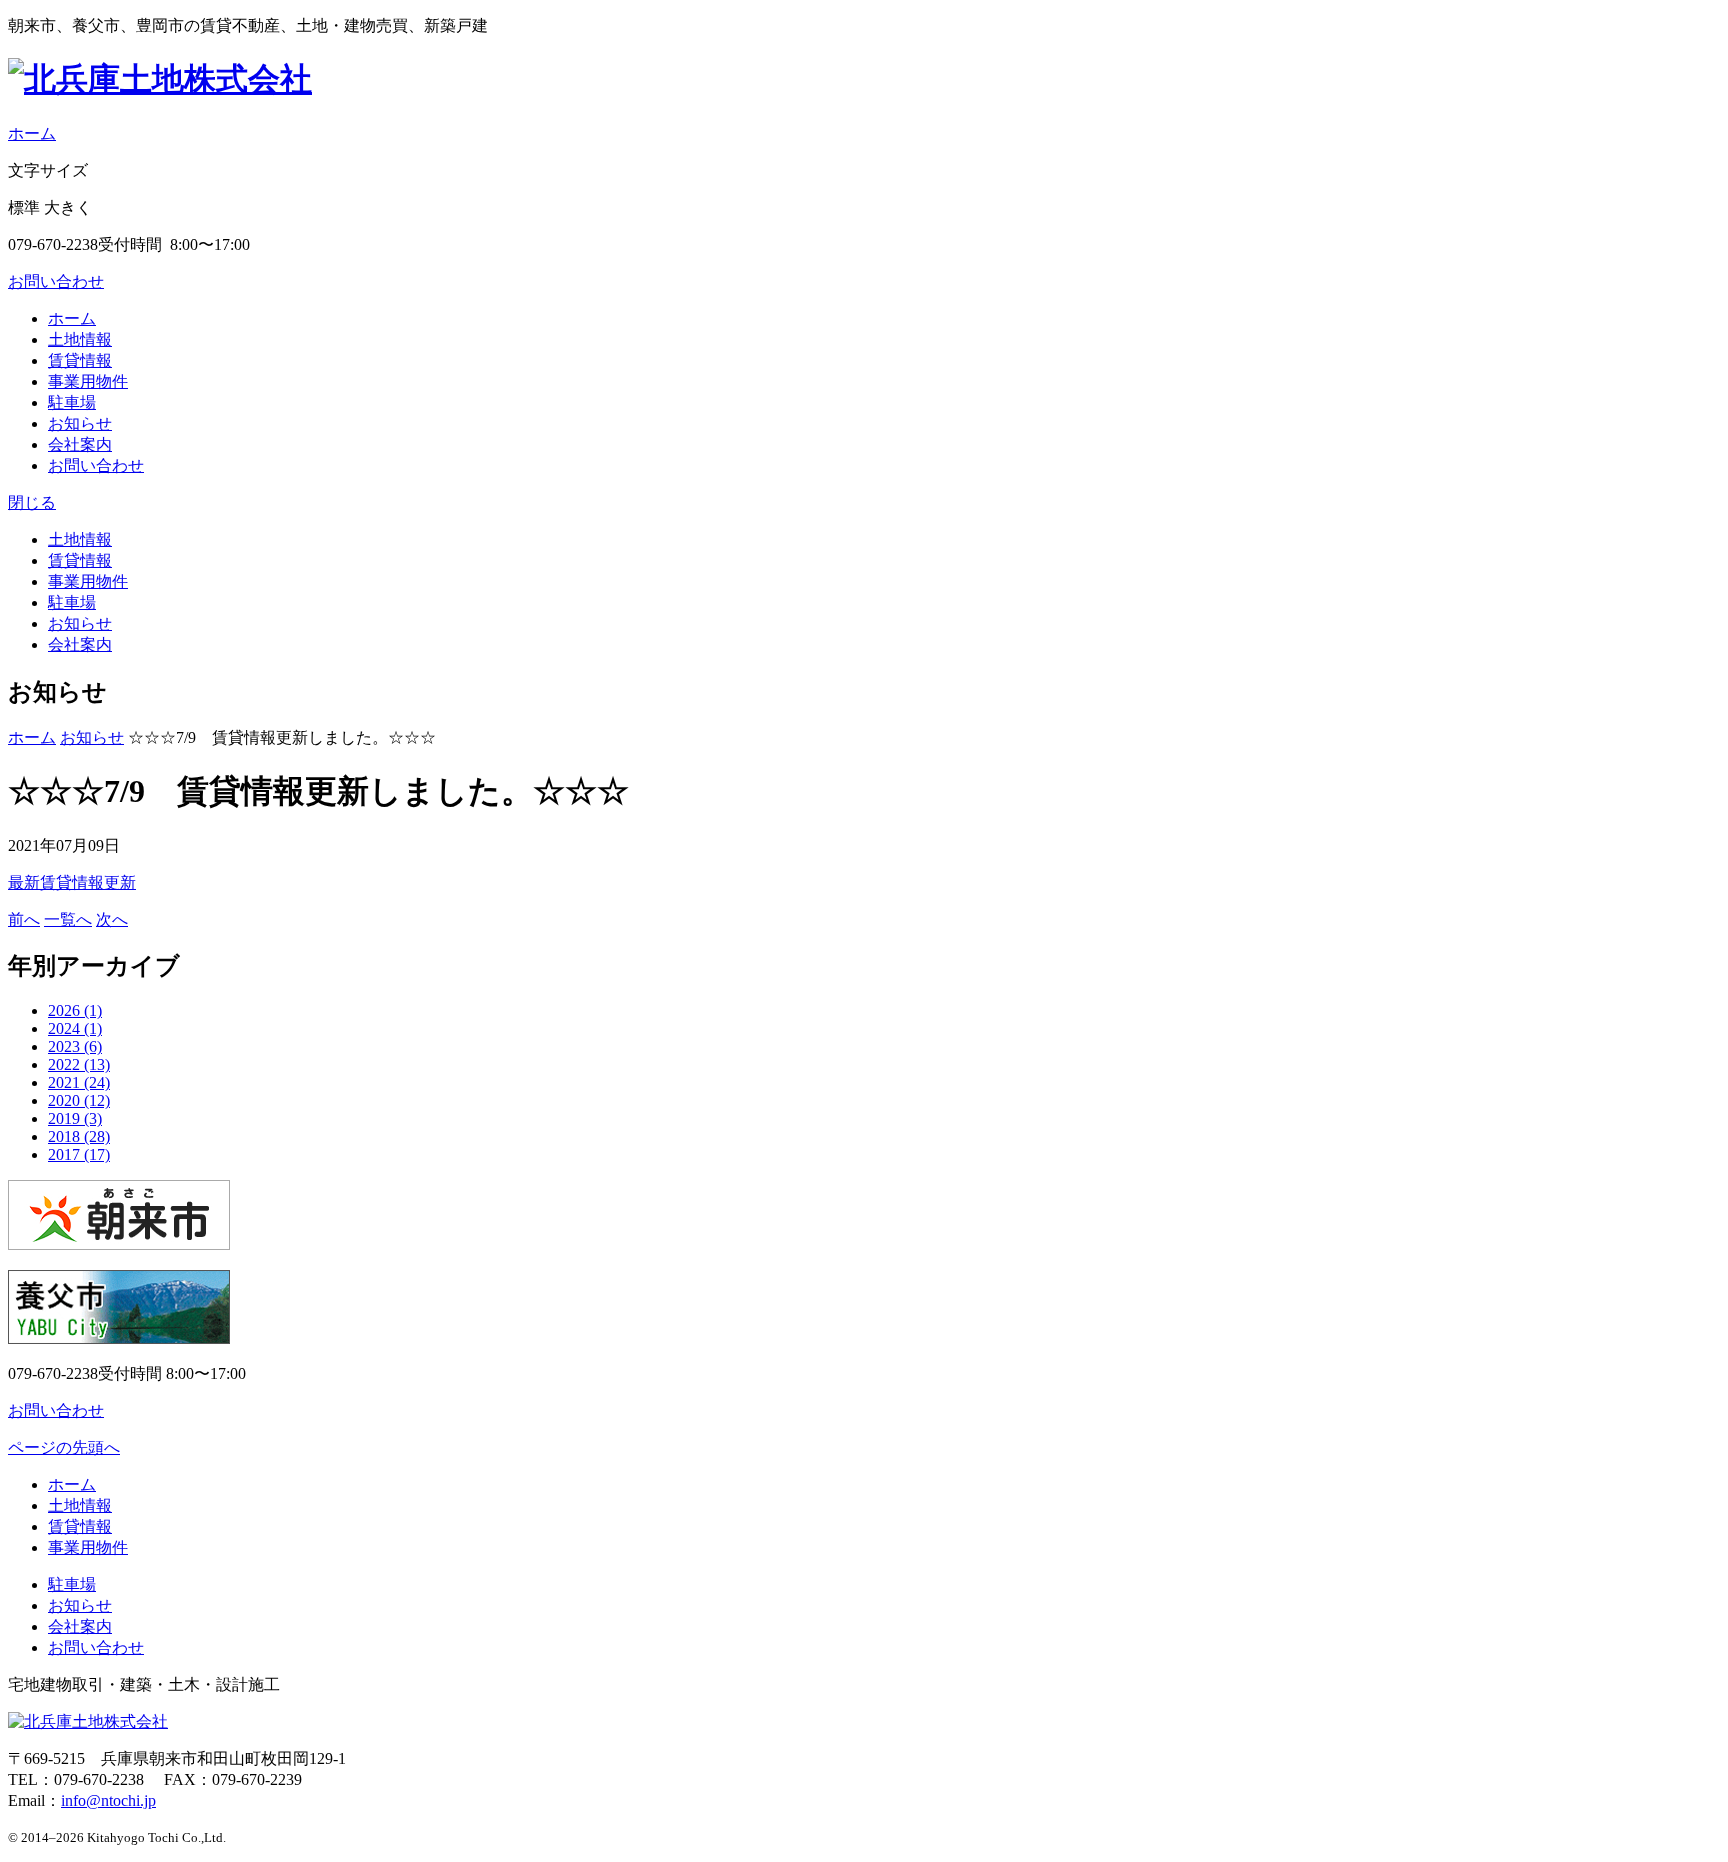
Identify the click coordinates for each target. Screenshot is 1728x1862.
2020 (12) (79, 1100)
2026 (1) (75, 1010)
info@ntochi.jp (108, 1800)
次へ (112, 919)
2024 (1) (75, 1028)
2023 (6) (75, 1046)
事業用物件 (88, 381)
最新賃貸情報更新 (72, 882)
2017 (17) (79, 1154)
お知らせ (80, 423)
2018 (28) (79, 1136)
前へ (24, 919)
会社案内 (80, 444)
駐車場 (72, 402)
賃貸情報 (80, 360)
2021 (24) (79, 1082)
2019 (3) (75, 1118)
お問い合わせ (56, 281)
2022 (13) (79, 1064)
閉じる (32, 502)
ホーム (32, 133)
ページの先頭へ (64, 1447)
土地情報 (80, 339)
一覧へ (68, 919)
